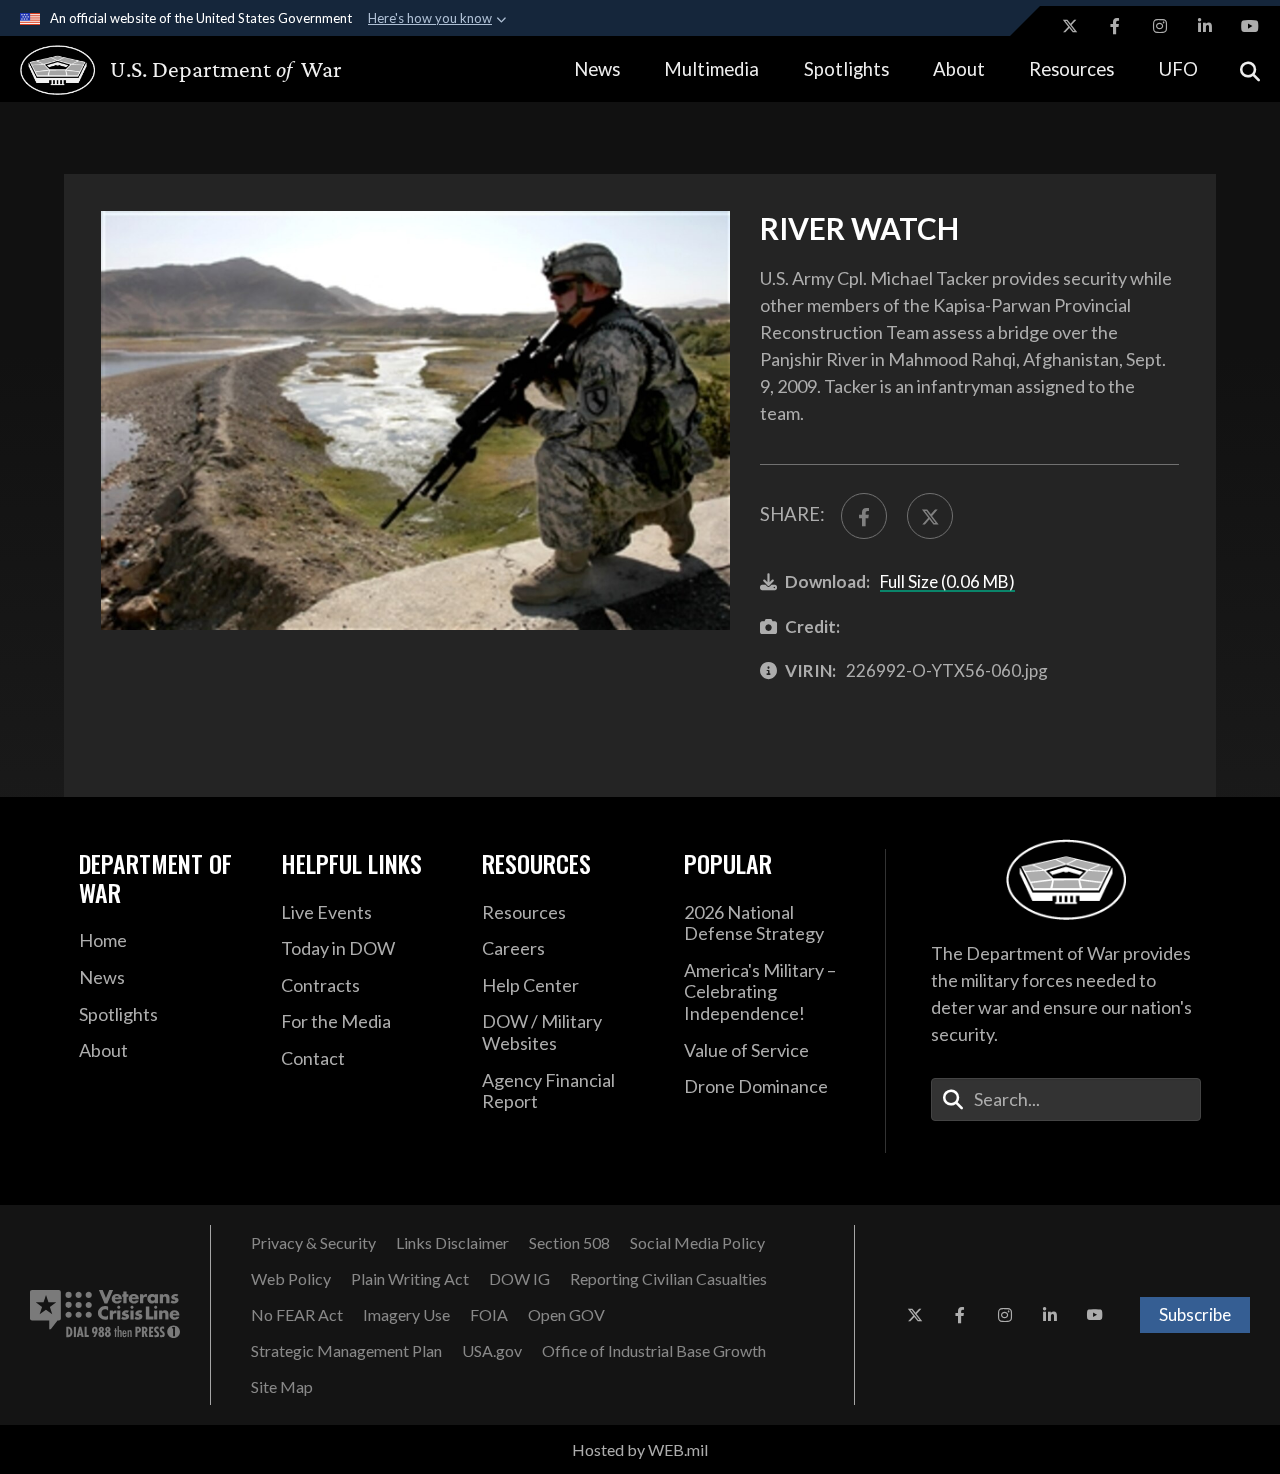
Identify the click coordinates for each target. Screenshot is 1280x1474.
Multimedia (711, 69)
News (597, 69)
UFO (1178, 69)
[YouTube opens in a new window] (1250, 26)
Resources (1071, 69)
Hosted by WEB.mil (640, 1449)
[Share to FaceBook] (864, 516)
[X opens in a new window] (1070, 26)
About (959, 69)
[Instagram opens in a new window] (1160, 26)
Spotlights (846, 69)
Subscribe (1195, 1314)
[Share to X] (930, 516)
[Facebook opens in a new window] (1115, 26)
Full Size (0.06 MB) (947, 581)
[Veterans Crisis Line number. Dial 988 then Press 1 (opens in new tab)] (105, 1315)
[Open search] (1250, 69)
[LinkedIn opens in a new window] (1205, 26)
